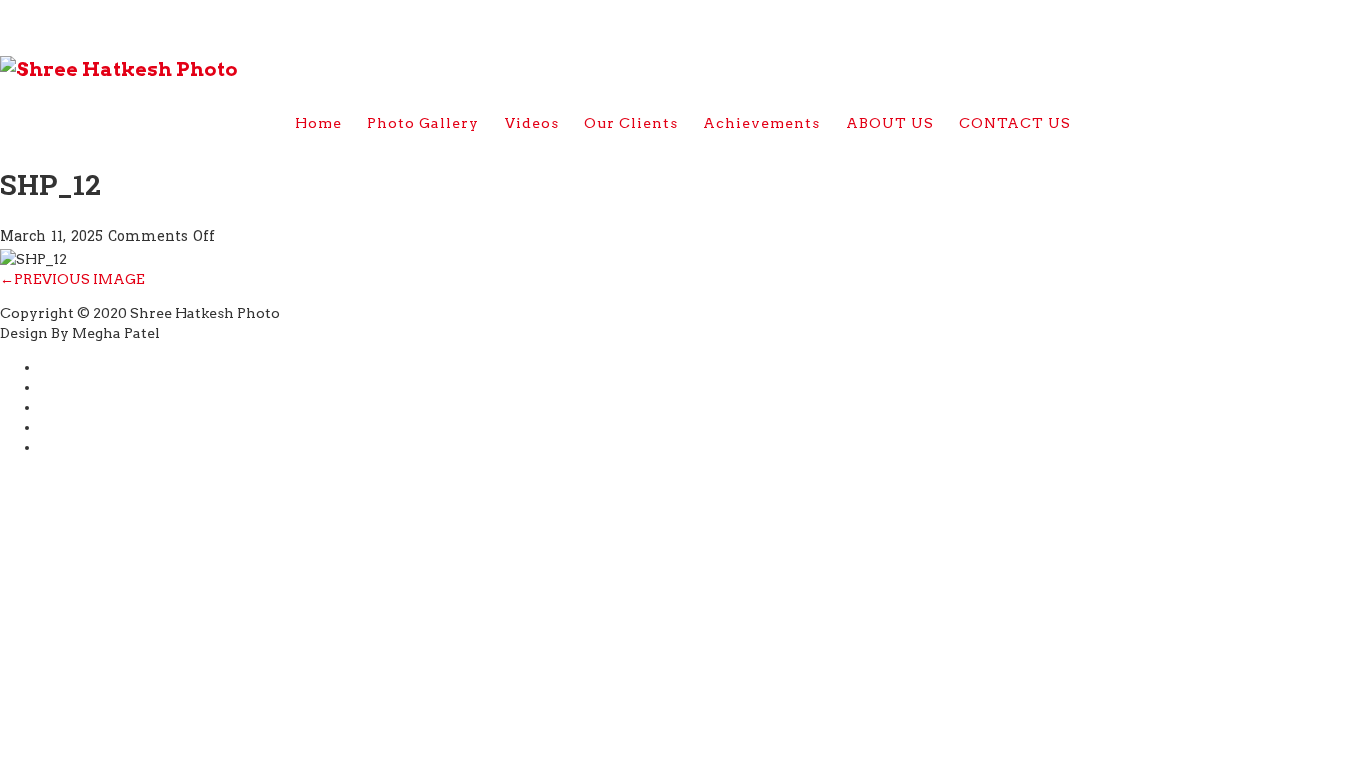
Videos (532, 123)
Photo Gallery (423, 123)
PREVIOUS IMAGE (72, 279)
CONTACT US (1015, 123)
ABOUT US (890, 123)
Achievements (761, 123)
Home (318, 123)
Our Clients (631, 123)
